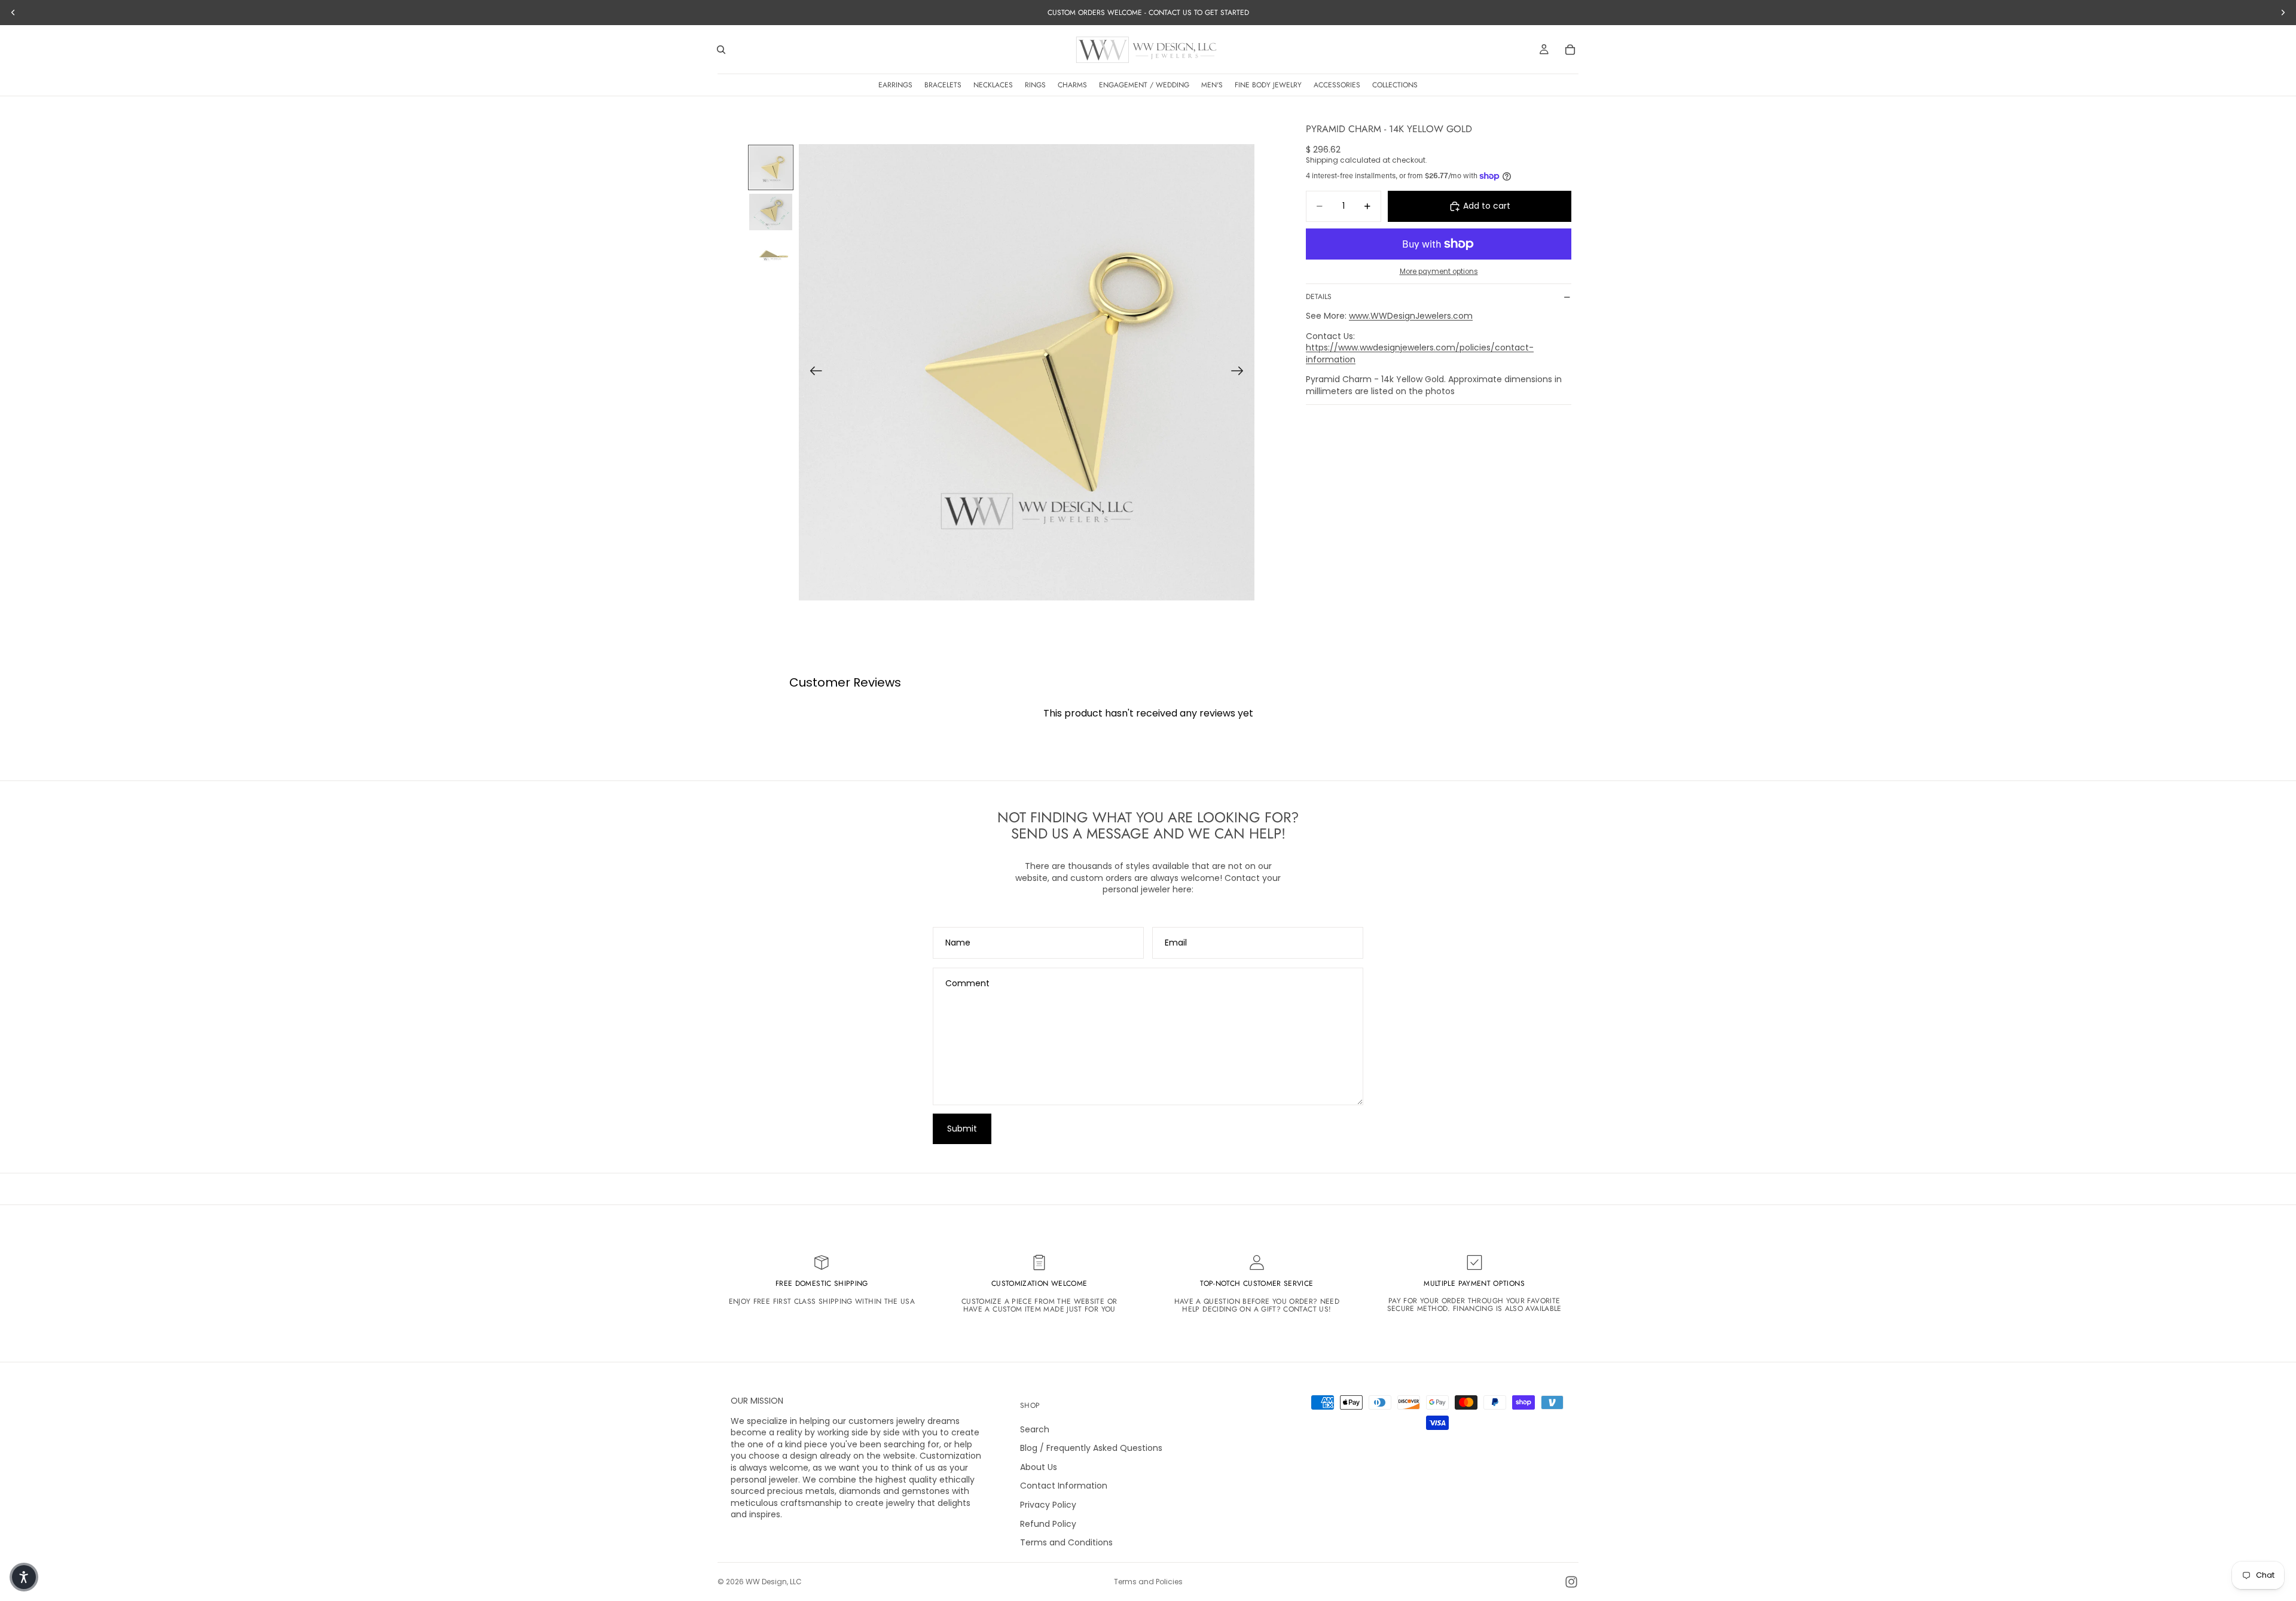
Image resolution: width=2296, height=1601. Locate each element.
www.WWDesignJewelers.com (1411, 316)
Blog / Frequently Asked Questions (1091, 1448)
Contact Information (1064, 1486)
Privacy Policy (1048, 1505)
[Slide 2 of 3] (771, 212)
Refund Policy (1048, 1524)
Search (1035, 1429)
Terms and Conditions (1066, 1542)
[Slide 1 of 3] (771, 167)
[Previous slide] (812, 373)
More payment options (1439, 272)
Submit (962, 1129)
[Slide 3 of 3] (771, 257)
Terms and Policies (1148, 1582)
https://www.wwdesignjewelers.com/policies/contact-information (1420, 354)
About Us (1039, 1467)
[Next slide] (1241, 373)
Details (1319, 297)
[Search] (721, 50)
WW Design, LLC (774, 1582)
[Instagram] (1571, 1582)
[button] (24, 1577)
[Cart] (1570, 50)
